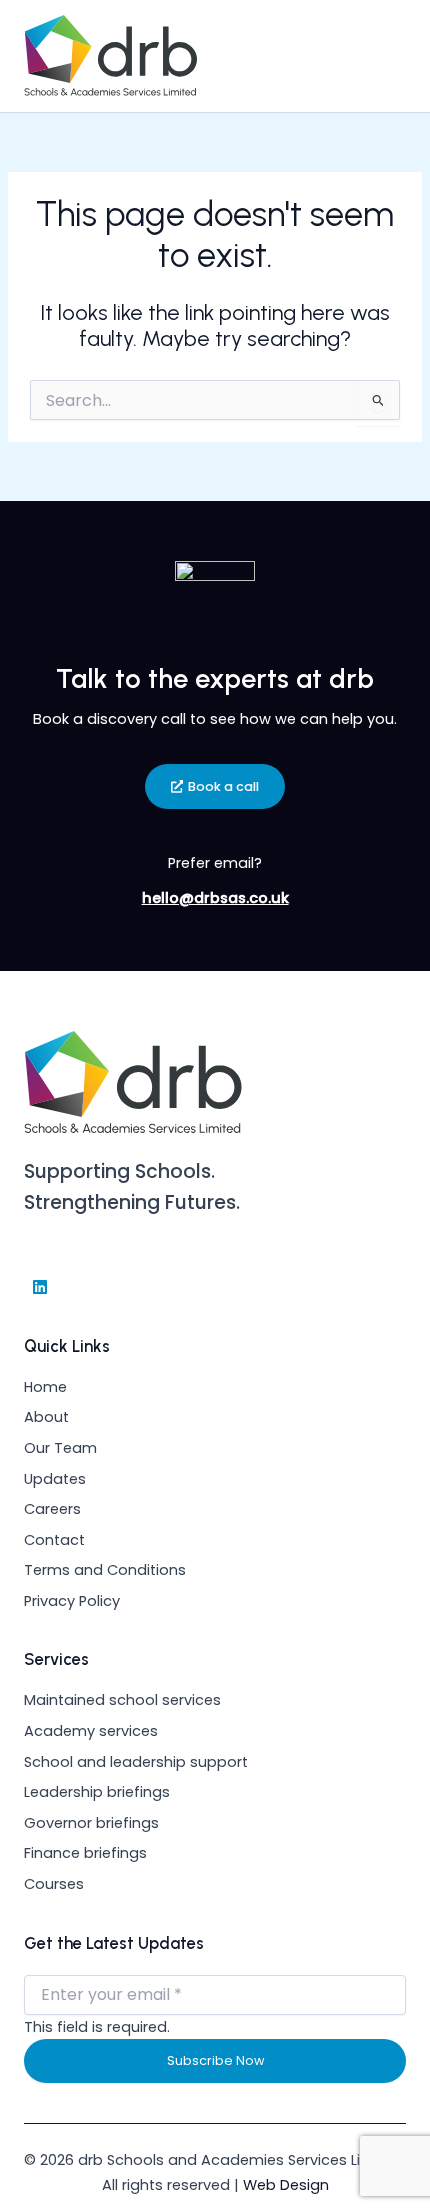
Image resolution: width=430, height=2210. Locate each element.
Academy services (91, 1731)
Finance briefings (85, 1853)
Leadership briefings (97, 1792)
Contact (54, 1540)
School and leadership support (136, 1762)
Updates (55, 1479)
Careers (52, 1509)
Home (45, 1387)
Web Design (286, 2185)
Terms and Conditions (105, 1570)
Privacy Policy (72, 1601)
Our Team (60, 1448)
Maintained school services (122, 1700)
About (46, 1417)
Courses (54, 1884)
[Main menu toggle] (383, 56)
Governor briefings (91, 1823)
